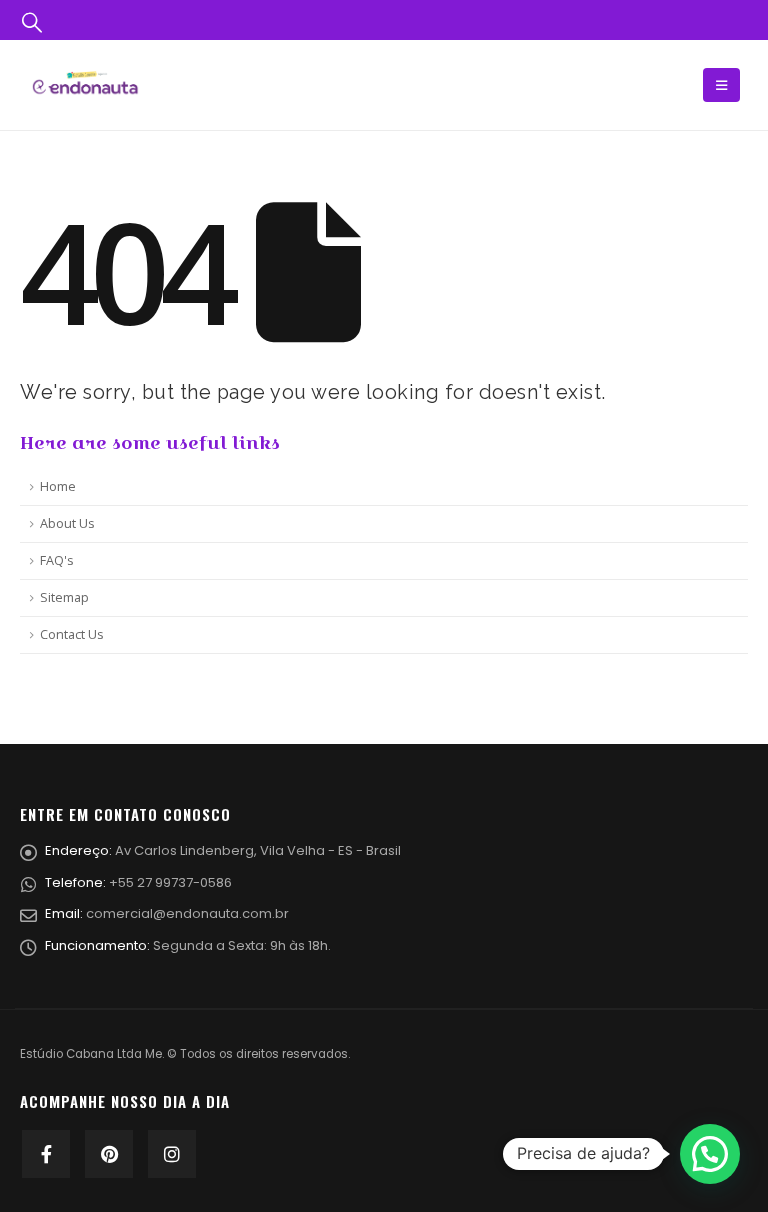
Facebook (46, 1154)
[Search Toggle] (32, 20)
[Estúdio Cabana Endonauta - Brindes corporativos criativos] (85, 84)
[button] (710, 1154)
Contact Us (72, 634)
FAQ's (57, 560)
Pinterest (109, 1154)
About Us (67, 523)
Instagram (172, 1154)
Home (58, 486)
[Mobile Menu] (721, 85)
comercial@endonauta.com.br (187, 913)
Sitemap (64, 597)
